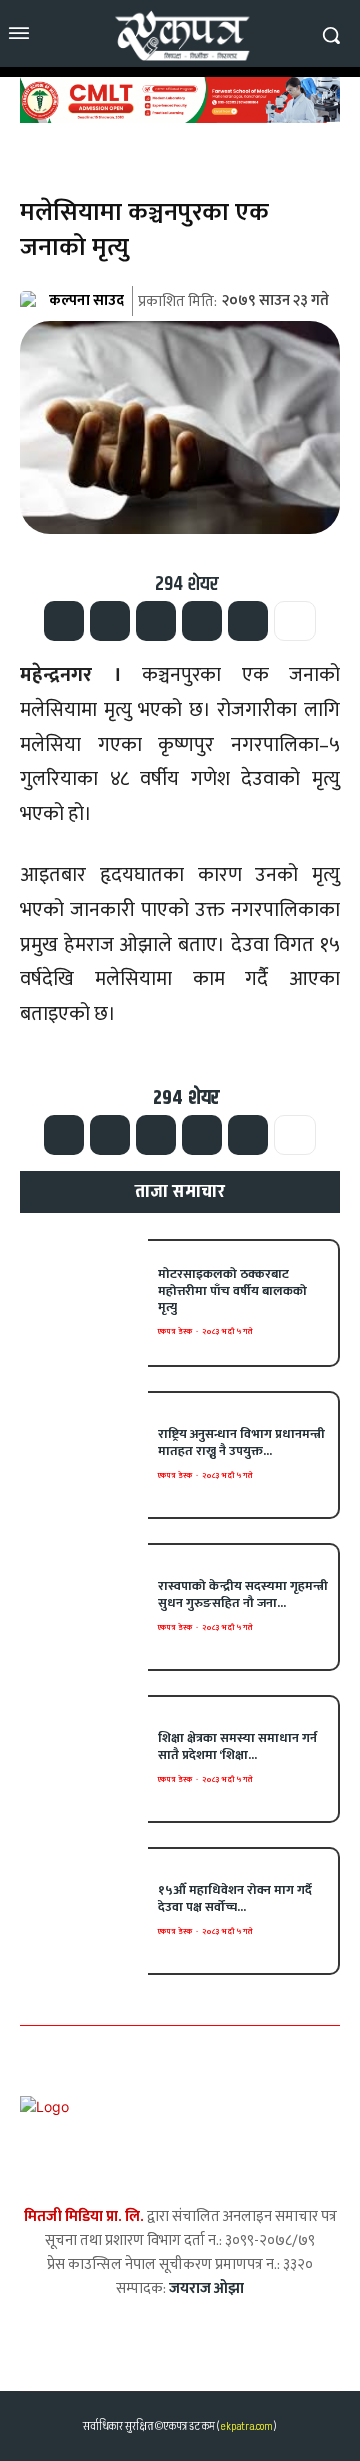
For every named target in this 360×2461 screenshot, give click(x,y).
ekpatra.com (245, 2426)
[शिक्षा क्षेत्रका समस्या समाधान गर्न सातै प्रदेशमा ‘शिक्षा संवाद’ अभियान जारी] (84, 1759)
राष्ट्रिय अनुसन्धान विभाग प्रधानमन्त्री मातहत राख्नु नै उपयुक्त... (241, 1442)
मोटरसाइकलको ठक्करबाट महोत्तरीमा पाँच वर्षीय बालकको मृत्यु (232, 1291)
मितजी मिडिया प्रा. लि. (84, 2216)
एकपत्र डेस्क (175, 1331)
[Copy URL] (248, 621)
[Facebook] (64, 621)
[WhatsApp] (156, 621)
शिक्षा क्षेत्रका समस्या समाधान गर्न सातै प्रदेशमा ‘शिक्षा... (237, 1746)
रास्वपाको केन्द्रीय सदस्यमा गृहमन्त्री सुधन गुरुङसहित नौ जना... (243, 1594)
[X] (110, 621)
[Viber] (202, 621)
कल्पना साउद (86, 300)
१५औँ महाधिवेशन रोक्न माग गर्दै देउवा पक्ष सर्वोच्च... (235, 1898)
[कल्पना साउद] (33, 301)
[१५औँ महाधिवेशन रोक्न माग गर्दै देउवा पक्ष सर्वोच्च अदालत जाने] (84, 1911)
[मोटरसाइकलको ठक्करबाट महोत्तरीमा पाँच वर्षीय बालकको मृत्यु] (84, 1303)
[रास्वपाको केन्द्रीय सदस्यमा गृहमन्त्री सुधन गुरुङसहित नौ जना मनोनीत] (84, 1607)
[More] (295, 621)
